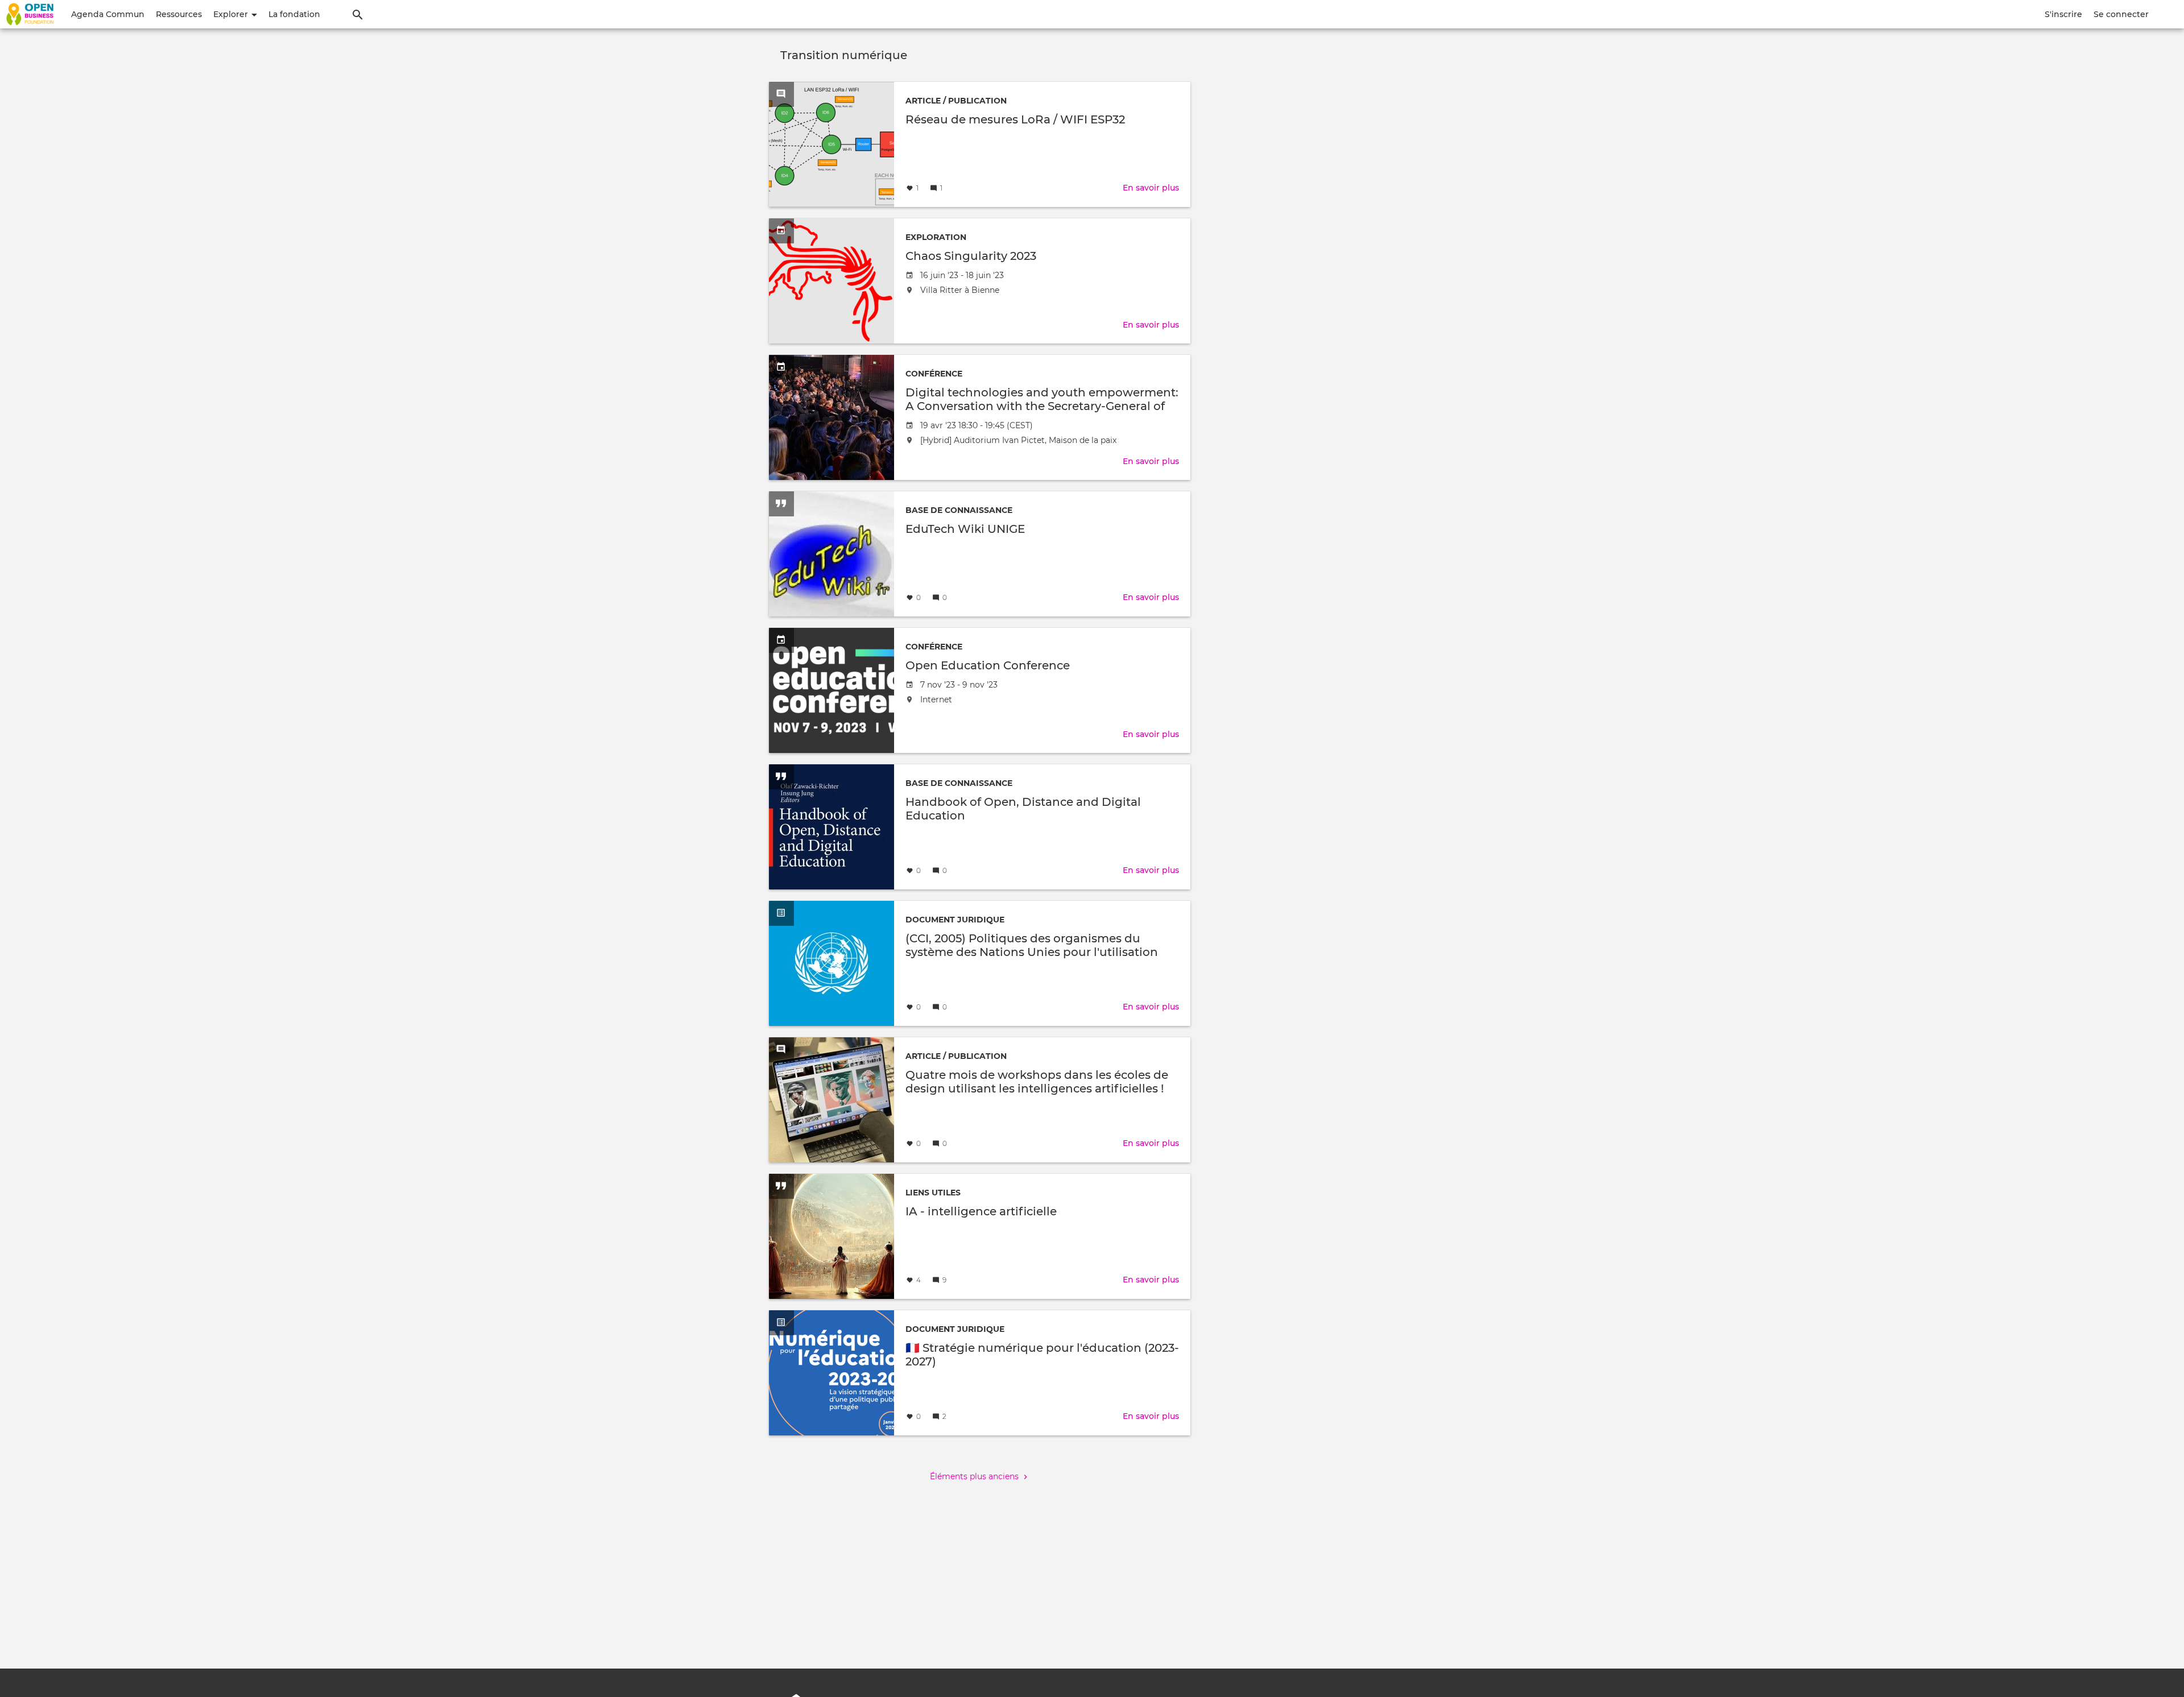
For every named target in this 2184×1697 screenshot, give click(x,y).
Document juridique (955, 920)
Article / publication (956, 101)
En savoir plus (1151, 188)
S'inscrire (2063, 14)
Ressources (179, 14)
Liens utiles (933, 1193)
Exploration (936, 237)
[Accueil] (30, 14)
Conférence (934, 374)
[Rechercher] (358, 14)
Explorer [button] (232, 14)
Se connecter (2121, 14)
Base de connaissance (959, 510)
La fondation (294, 14)
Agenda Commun (108, 14)
